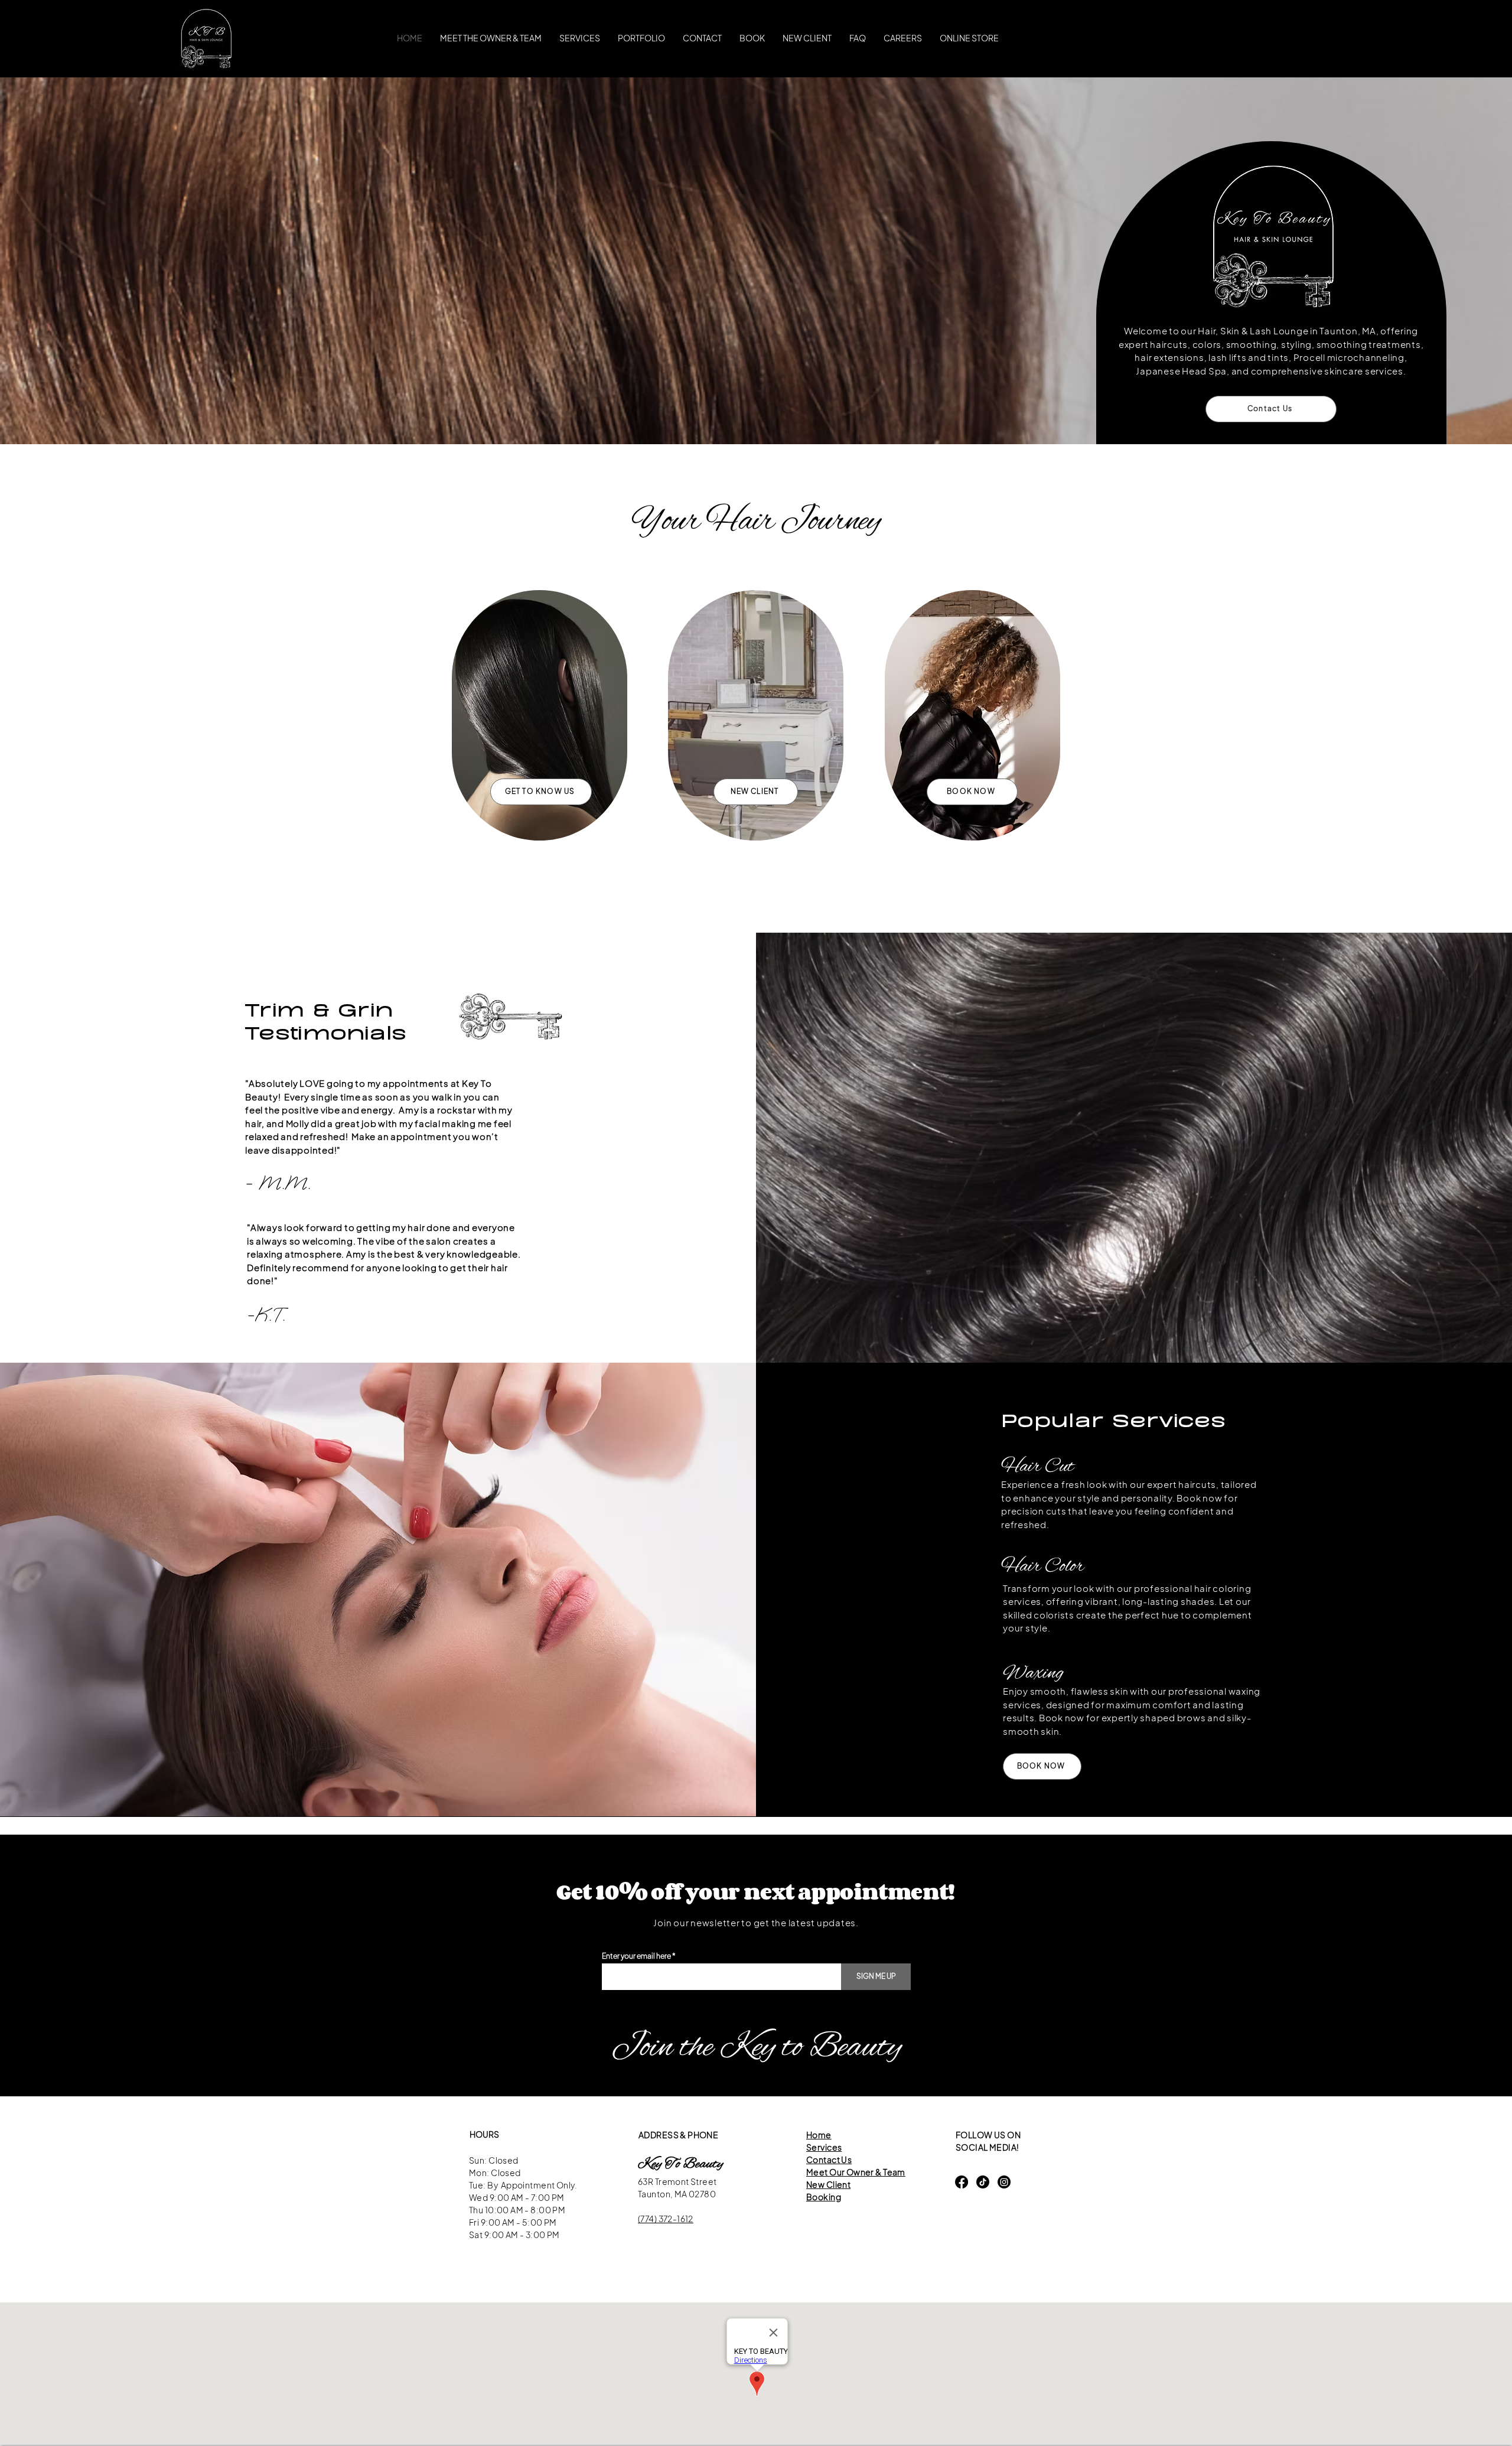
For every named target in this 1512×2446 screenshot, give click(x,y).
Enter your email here (636, 1956)
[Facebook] (962, 2182)
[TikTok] (983, 2182)
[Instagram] (1004, 2182)
